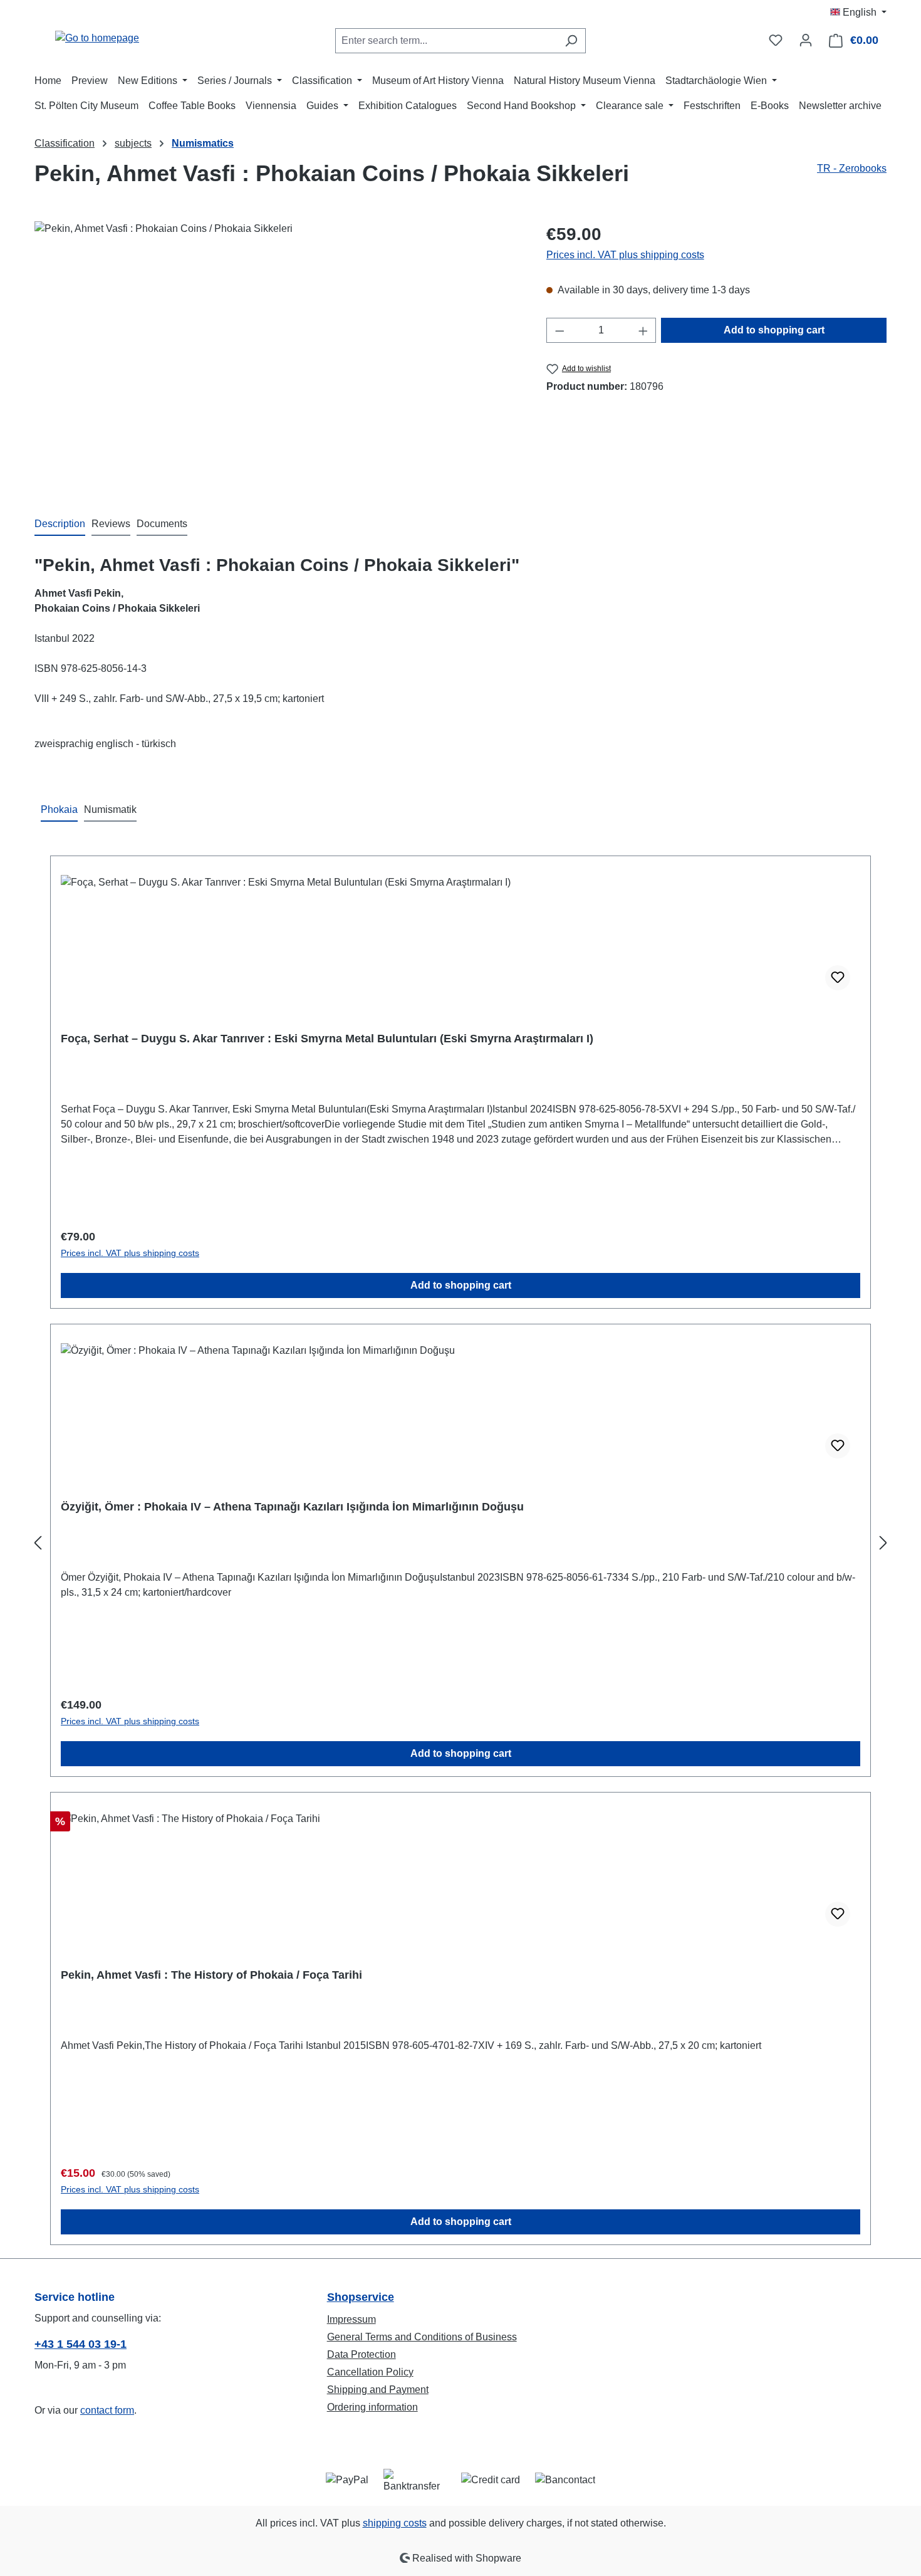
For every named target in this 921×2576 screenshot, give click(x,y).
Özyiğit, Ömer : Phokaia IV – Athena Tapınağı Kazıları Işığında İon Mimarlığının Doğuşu (292, 1507)
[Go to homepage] (97, 38)
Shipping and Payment (378, 2390)
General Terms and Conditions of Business (422, 2337)
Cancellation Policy (370, 2372)
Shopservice (361, 2297)
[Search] (571, 41)
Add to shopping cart (774, 330)
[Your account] (806, 40)
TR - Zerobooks (852, 168)
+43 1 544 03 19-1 (81, 2344)
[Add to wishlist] (838, 978)
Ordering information (372, 2407)
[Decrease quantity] (559, 330)
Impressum (351, 2319)
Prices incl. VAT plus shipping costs (625, 255)
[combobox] (446, 41)
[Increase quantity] (643, 330)
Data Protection (362, 2354)
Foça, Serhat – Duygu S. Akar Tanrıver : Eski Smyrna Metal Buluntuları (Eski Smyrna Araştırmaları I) (327, 1039)
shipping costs (395, 2523)
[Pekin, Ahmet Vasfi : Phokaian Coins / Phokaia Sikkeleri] (278, 356)
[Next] (883, 1543)
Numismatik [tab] (110, 809)
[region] (278, 356)
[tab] (60, 525)
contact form (107, 2410)
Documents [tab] (162, 524)
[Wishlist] (776, 40)
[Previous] (38, 1543)
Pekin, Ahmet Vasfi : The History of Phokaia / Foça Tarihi (211, 1975)
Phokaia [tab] (59, 809)
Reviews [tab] (111, 524)
